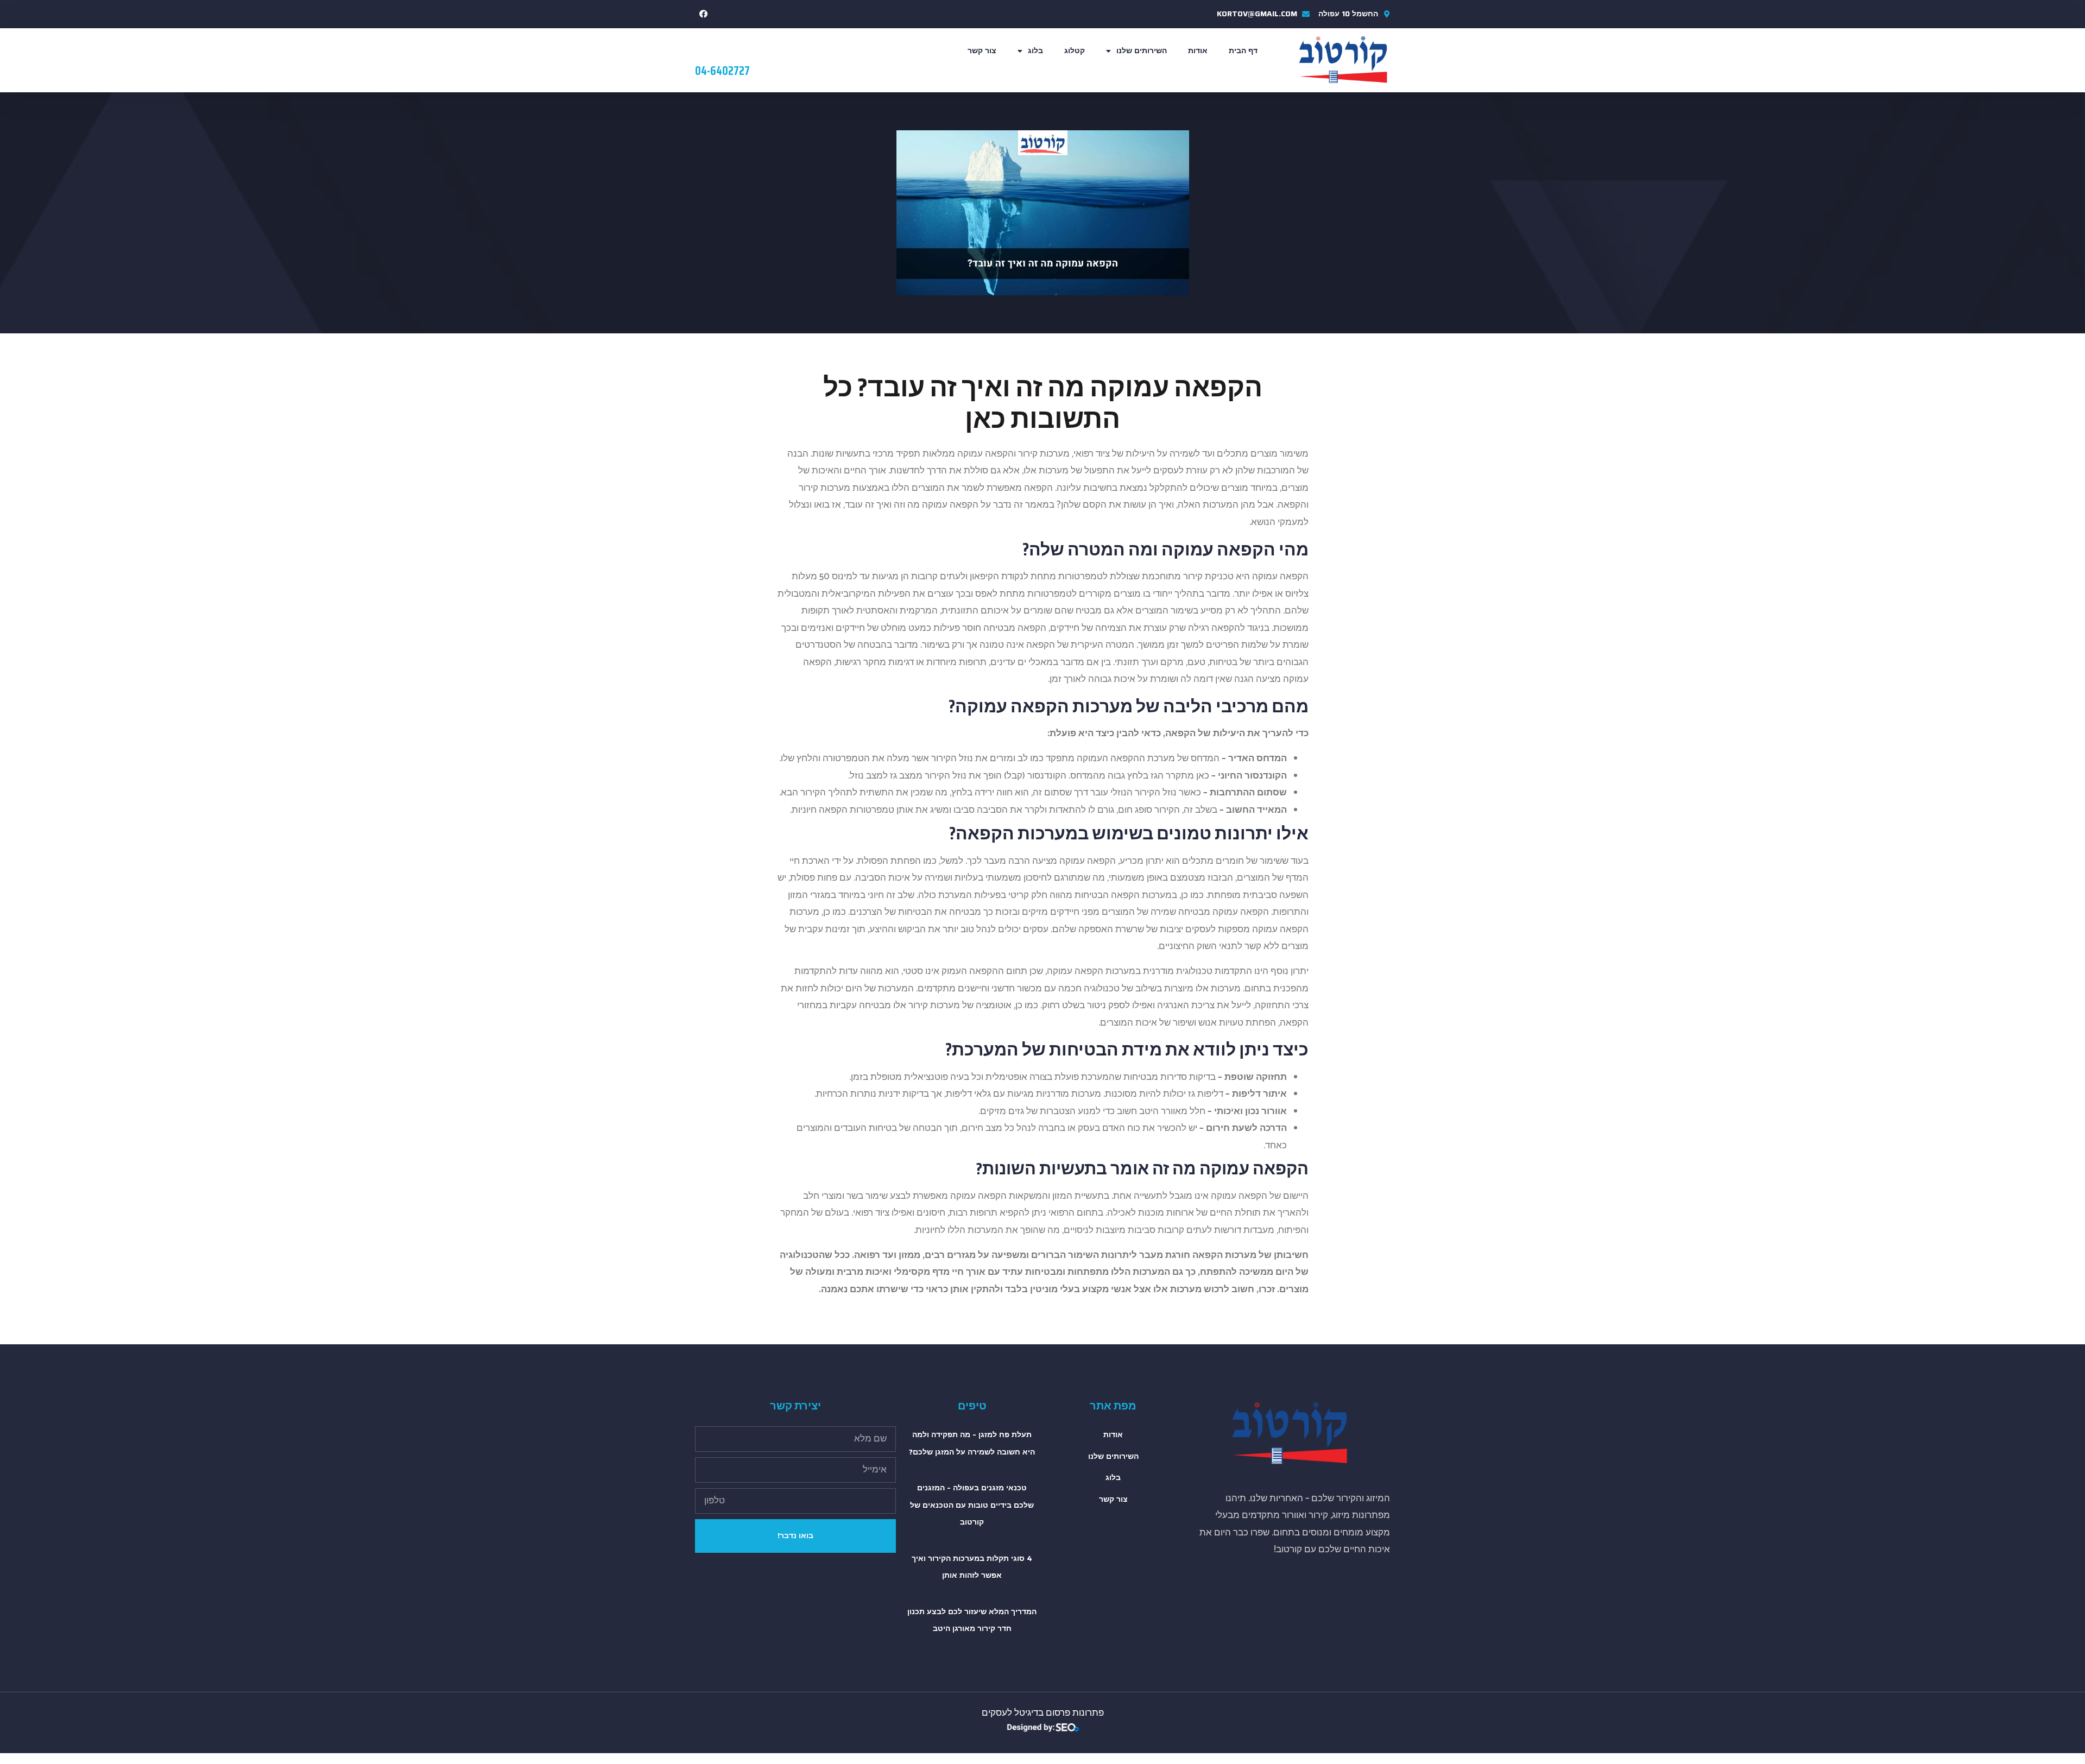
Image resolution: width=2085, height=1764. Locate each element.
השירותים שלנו (1142, 50)
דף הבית (1243, 50)
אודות (1198, 50)
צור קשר (982, 50)
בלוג (1035, 50)
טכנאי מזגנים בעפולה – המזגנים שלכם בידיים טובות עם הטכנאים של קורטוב (972, 1505)
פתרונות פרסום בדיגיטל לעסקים (1043, 1713)
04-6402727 (722, 71)
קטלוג (1075, 50)
